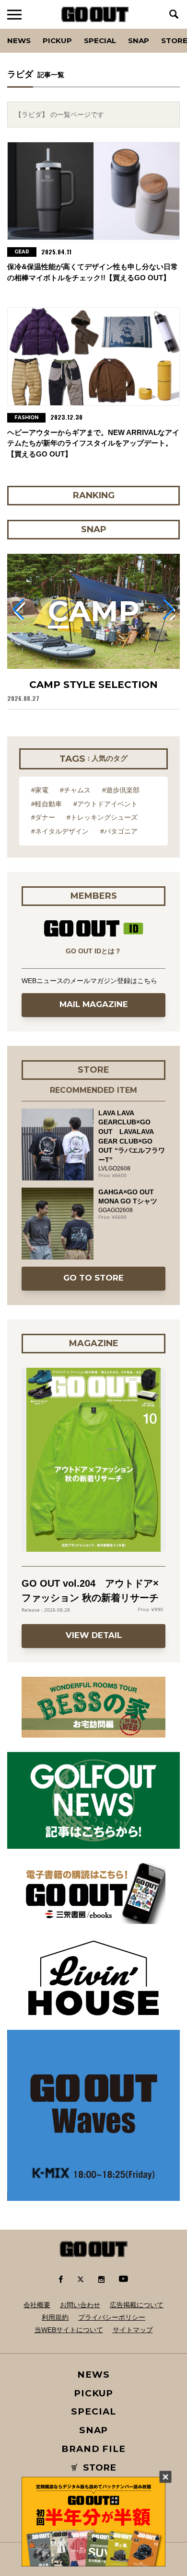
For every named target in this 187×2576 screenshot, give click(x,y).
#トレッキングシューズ (102, 817)
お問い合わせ (80, 2305)
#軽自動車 (47, 804)
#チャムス (75, 790)
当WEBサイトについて (69, 2330)
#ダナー (43, 817)
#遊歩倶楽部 (121, 790)
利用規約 (55, 2317)
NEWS (93, 2375)
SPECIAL (100, 40)
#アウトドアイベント (105, 804)
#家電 (40, 790)
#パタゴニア (119, 831)
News (19, 40)
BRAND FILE (93, 2449)
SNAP (139, 40)
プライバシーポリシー (112, 2317)
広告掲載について (137, 2305)
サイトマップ (133, 2330)
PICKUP (57, 40)
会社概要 (37, 2305)
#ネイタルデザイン (60, 831)
